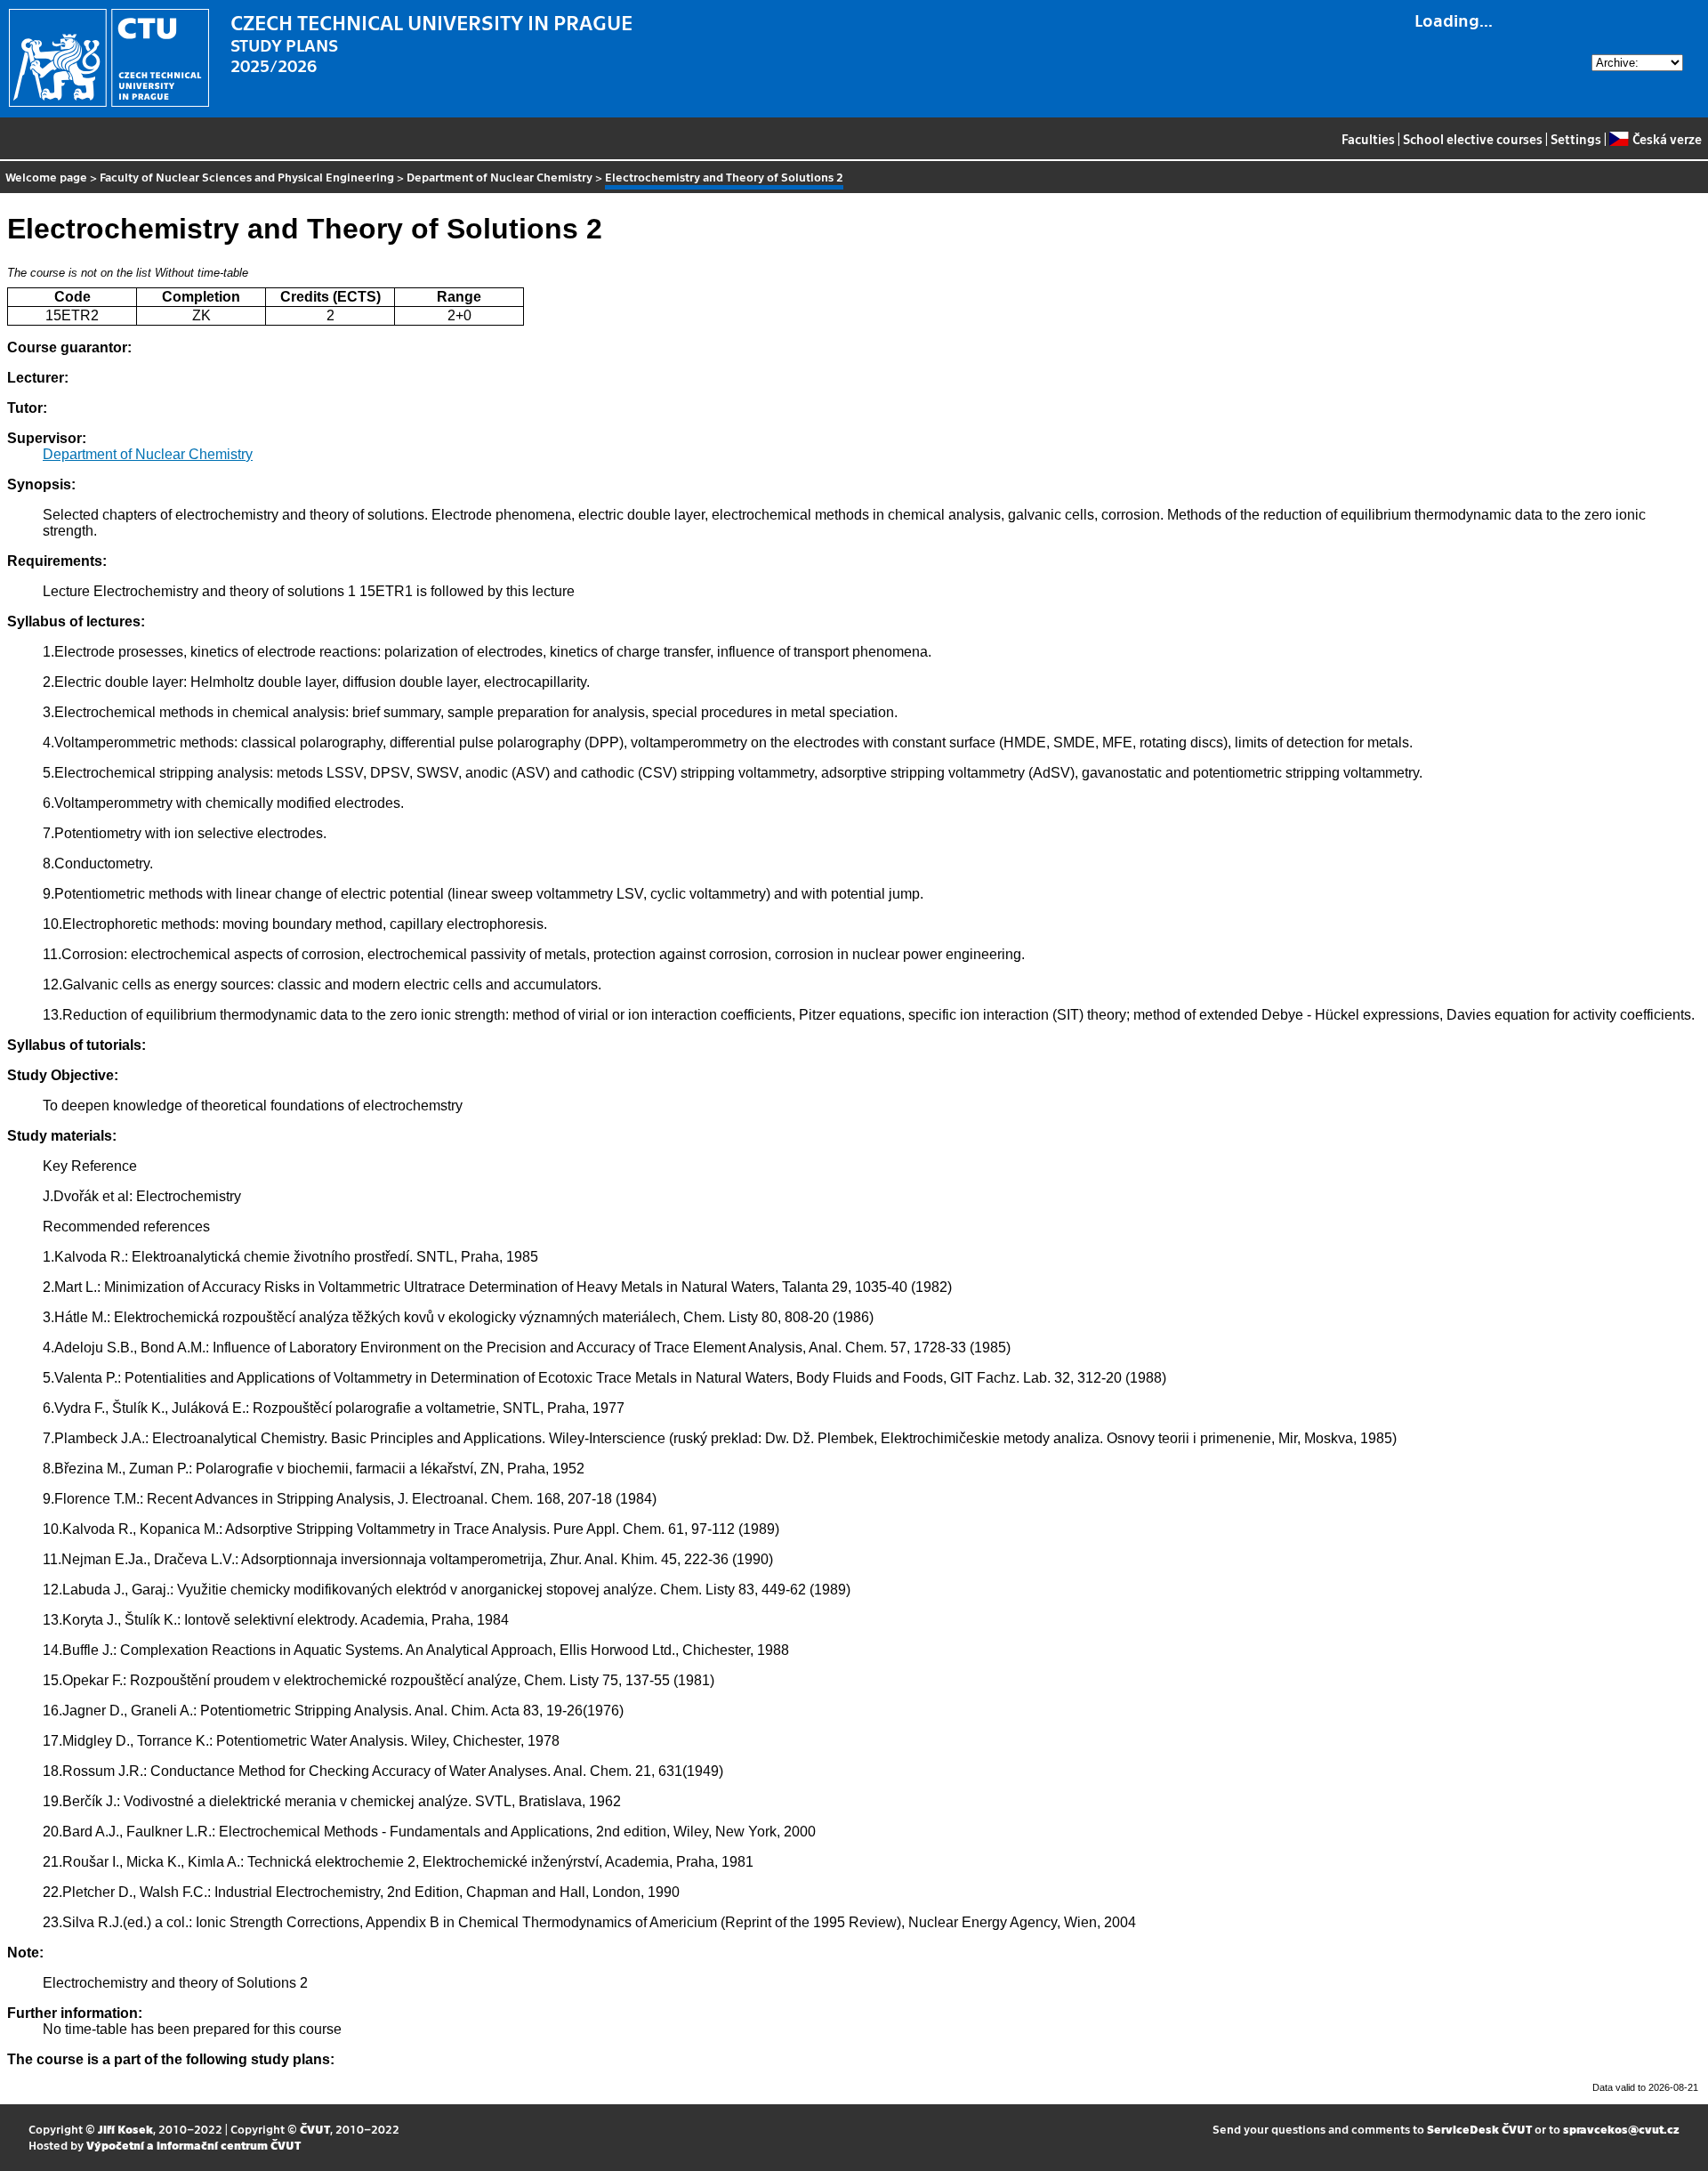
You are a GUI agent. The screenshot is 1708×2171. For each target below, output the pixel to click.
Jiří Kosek (125, 2129)
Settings (1576, 139)
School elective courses (1473, 139)
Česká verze (1667, 139)
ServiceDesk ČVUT (1479, 2129)
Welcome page (46, 177)
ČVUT (315, 2129)
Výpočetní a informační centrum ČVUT (193, 2145)
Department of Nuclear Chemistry (500, 177)
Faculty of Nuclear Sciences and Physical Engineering (247, 177)
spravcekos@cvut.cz (1621, 2129)
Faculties (1368, 139)
